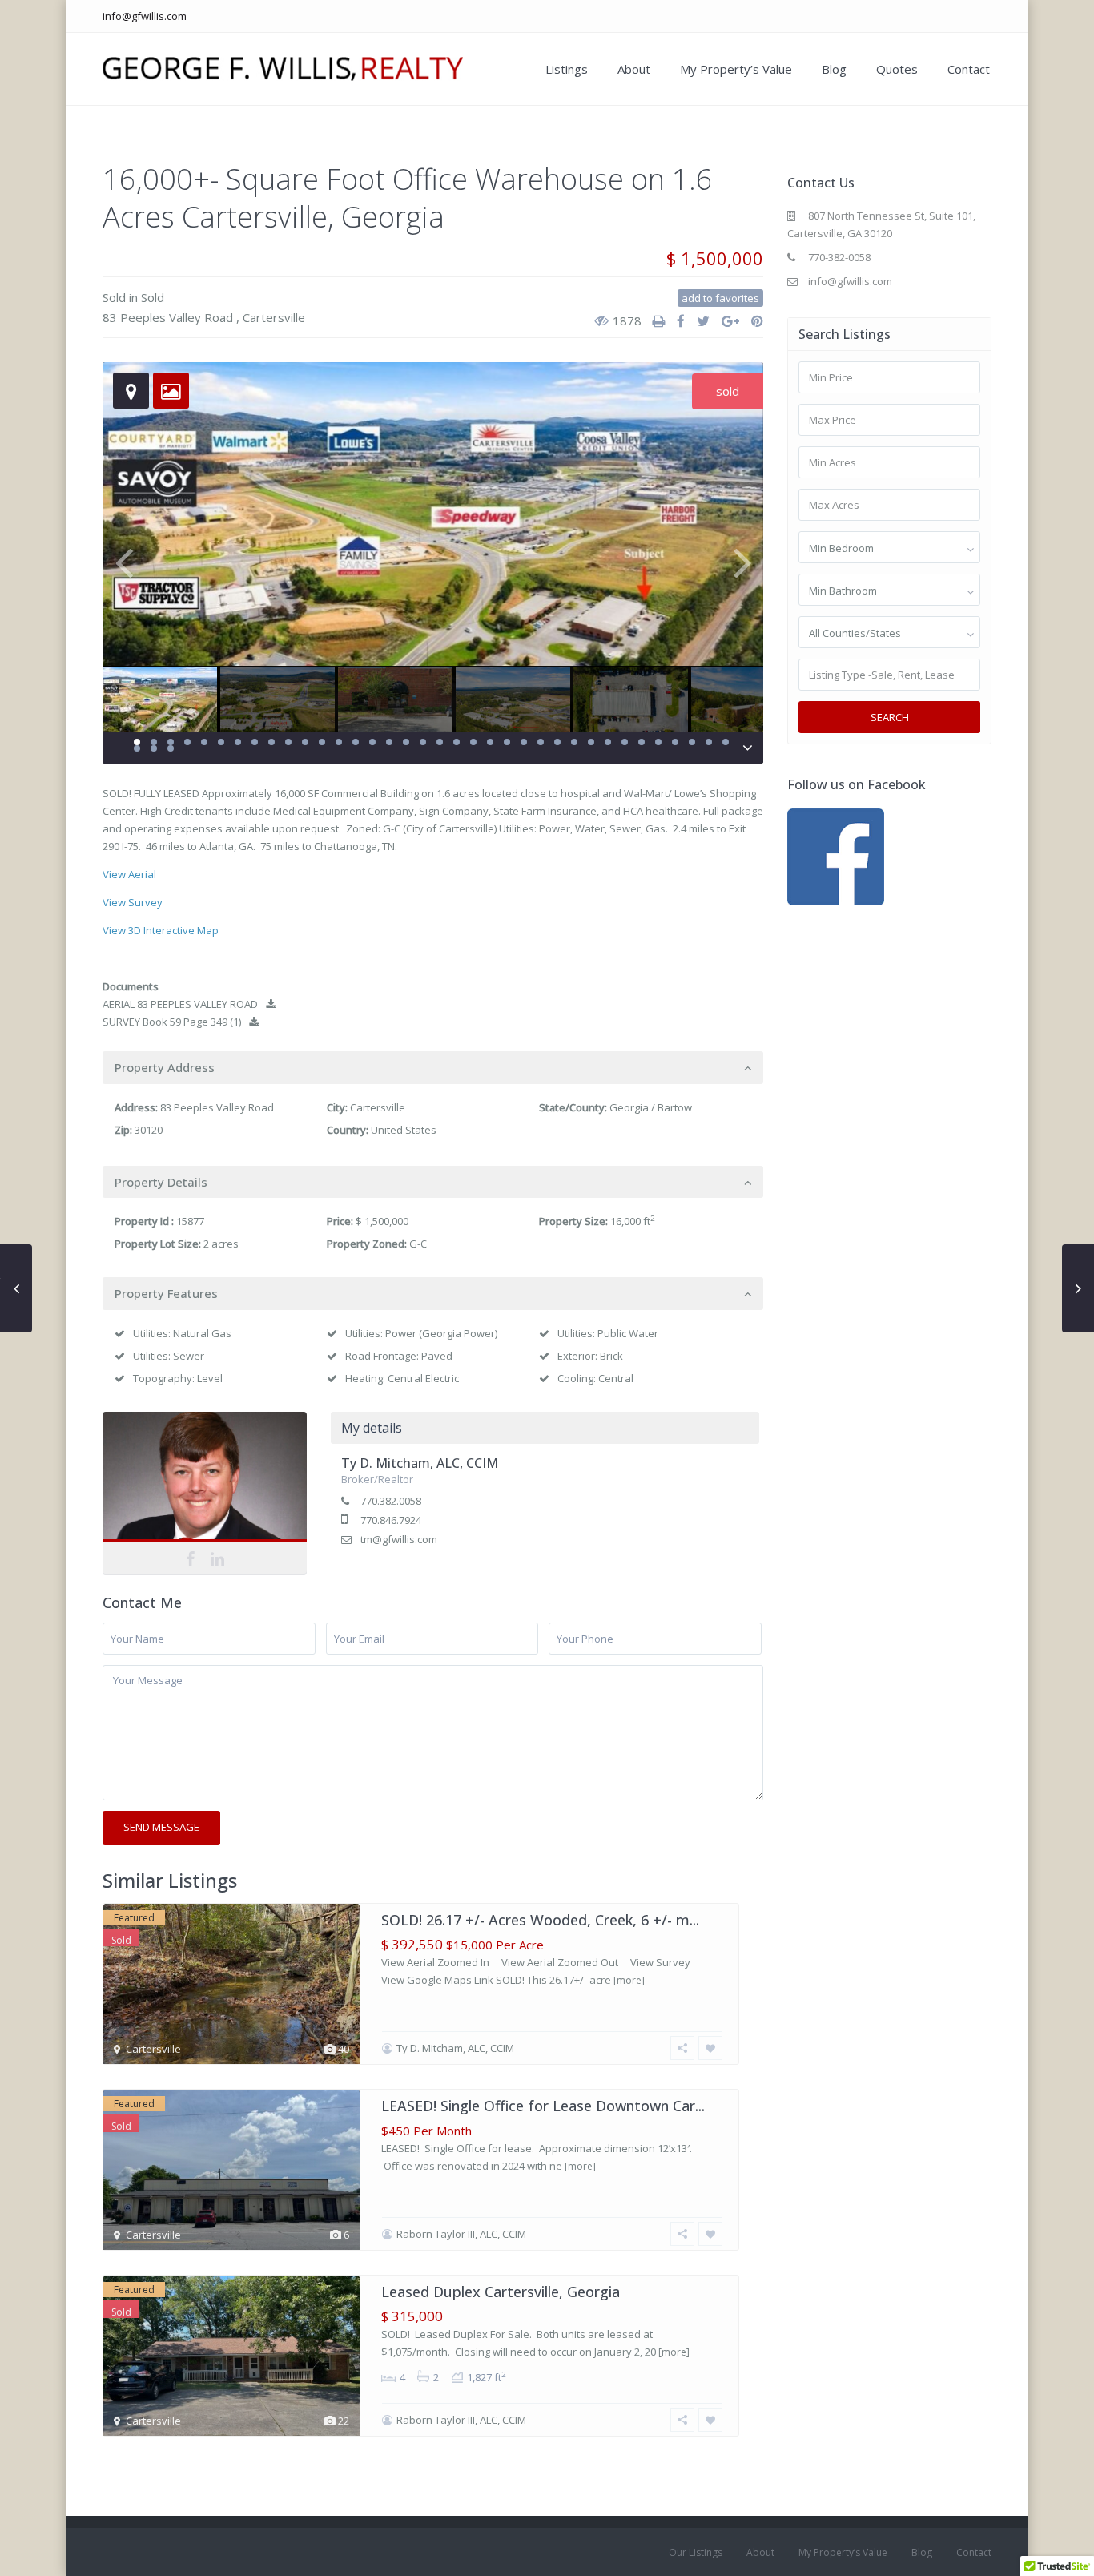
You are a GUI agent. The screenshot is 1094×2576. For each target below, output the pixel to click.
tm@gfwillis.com (399, 1539)
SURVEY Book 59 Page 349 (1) (172, 1022)
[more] (629, 1980)
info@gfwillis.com (145, 16)
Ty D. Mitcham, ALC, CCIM (205, 1479)
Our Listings (696, 2552)
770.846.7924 (391, 1520)
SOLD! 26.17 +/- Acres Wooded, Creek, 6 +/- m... (540, 1920)
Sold (114, 297)
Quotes (897, 69)
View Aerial (129, 874)
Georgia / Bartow (651, 1107)
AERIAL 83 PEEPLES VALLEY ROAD (180, 1004)
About (634, 69)
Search (890, 717)
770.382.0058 (391, 1501)
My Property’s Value (736, 69)
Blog (834, 69)
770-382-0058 (839, 257)
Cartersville (274, 317)
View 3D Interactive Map (161, 930)
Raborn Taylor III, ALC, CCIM (461, 2234)
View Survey (133, 902)
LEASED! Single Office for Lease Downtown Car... (543, 2106)
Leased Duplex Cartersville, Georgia (501, 2292)
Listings (567, 69)
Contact (969, 69)
